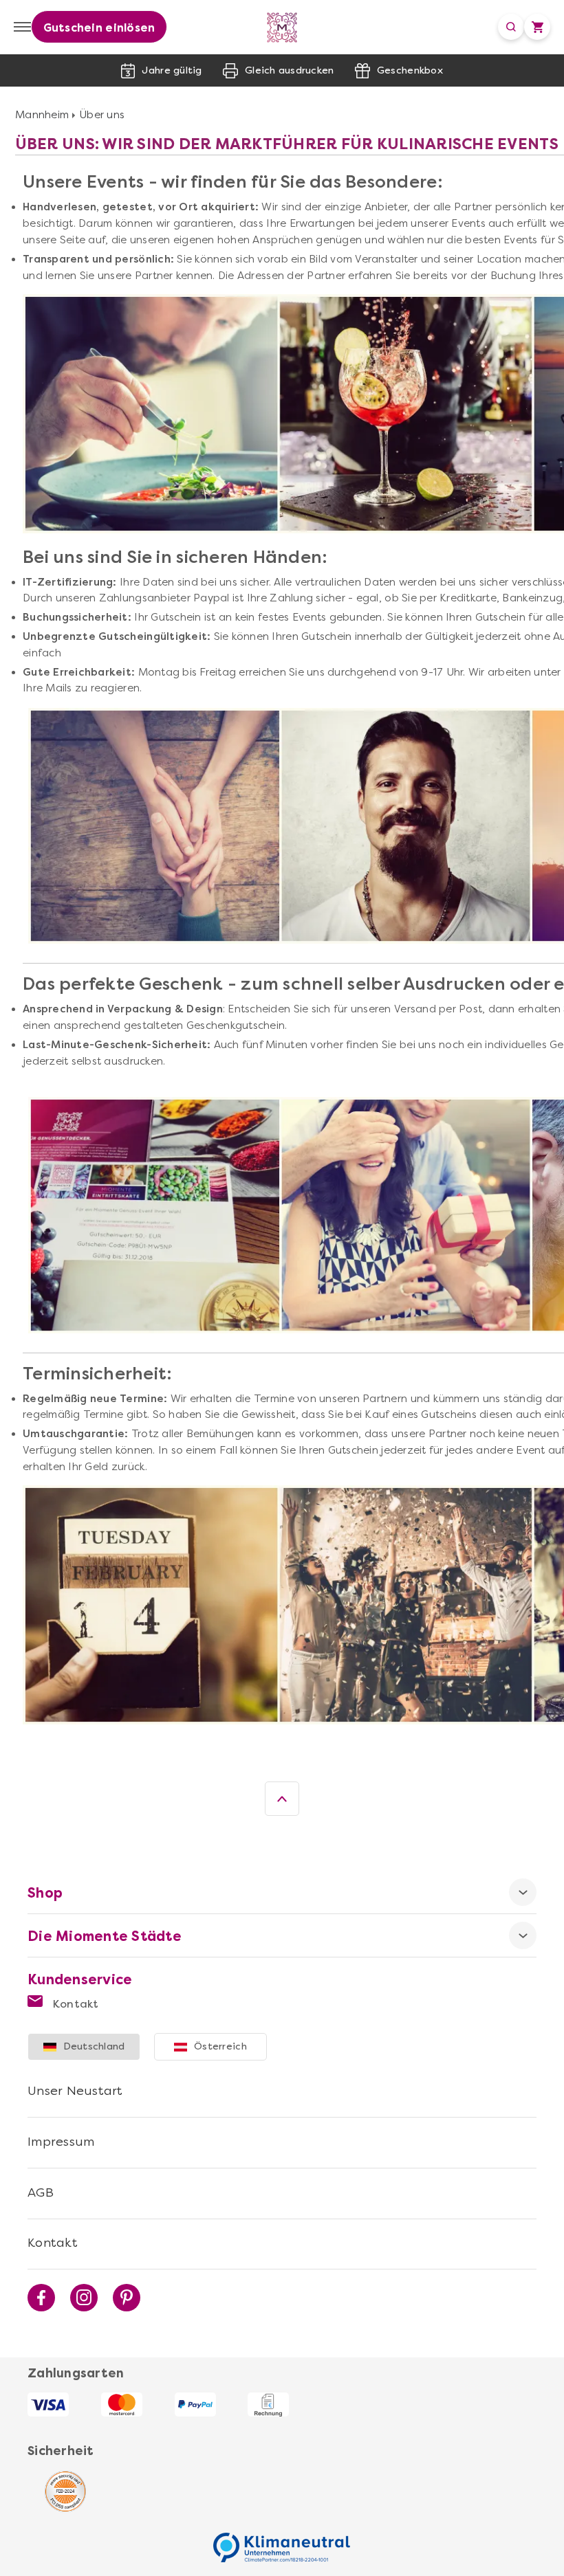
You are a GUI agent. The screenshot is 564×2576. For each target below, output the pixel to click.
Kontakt (74, 2004)
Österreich (220, 2046)
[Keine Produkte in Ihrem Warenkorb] (537, 27)
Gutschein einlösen (99, 28)
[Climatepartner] (282, 2540)
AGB (41, 2192)
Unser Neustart (75, 2091)
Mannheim (42, 115)
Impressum (61, 2142)
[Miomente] (282, 27)
